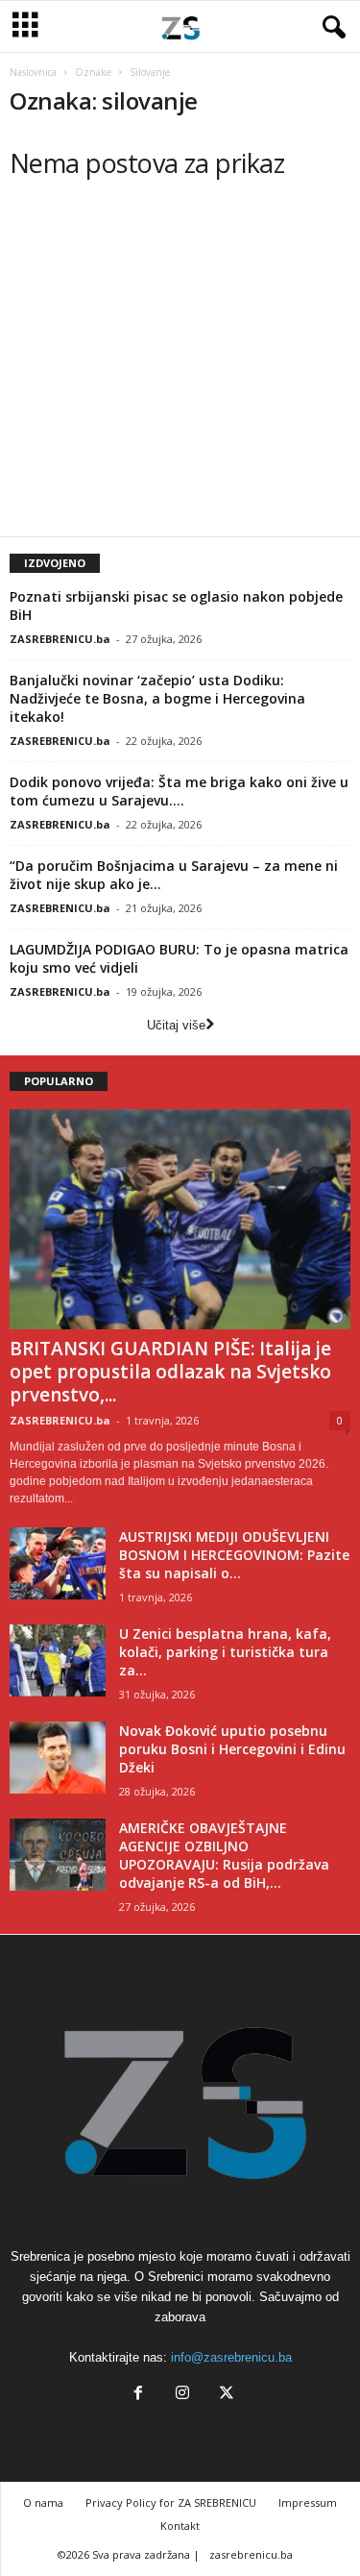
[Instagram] (182, 2395)
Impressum (308, 2502)
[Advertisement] (171, 376)
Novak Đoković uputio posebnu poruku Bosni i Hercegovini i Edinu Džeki (232, 1749)
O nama (43, 2502)
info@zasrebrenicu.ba (231, 2357)
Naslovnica (33, 72)
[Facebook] (138, 2395)
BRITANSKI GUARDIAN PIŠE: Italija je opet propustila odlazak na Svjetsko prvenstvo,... (170, 1372)
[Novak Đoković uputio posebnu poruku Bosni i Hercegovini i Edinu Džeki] (58, 1758)
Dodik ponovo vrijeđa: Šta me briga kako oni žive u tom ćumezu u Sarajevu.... (179, 791)
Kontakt (180, 2526)
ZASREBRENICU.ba (60, 639)
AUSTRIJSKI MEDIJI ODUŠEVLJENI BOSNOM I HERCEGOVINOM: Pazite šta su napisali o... (234, 1555)
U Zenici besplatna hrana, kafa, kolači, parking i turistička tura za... (225, 1652)
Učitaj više (176, 1025)
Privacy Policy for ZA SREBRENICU (171, 2502)
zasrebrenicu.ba (251, 2554)
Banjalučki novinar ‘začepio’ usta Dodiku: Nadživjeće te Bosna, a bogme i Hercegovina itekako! (157, 698)
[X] (225, 2395)
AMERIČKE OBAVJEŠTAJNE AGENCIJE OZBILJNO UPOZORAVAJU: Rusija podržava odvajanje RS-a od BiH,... (224, 1855)
